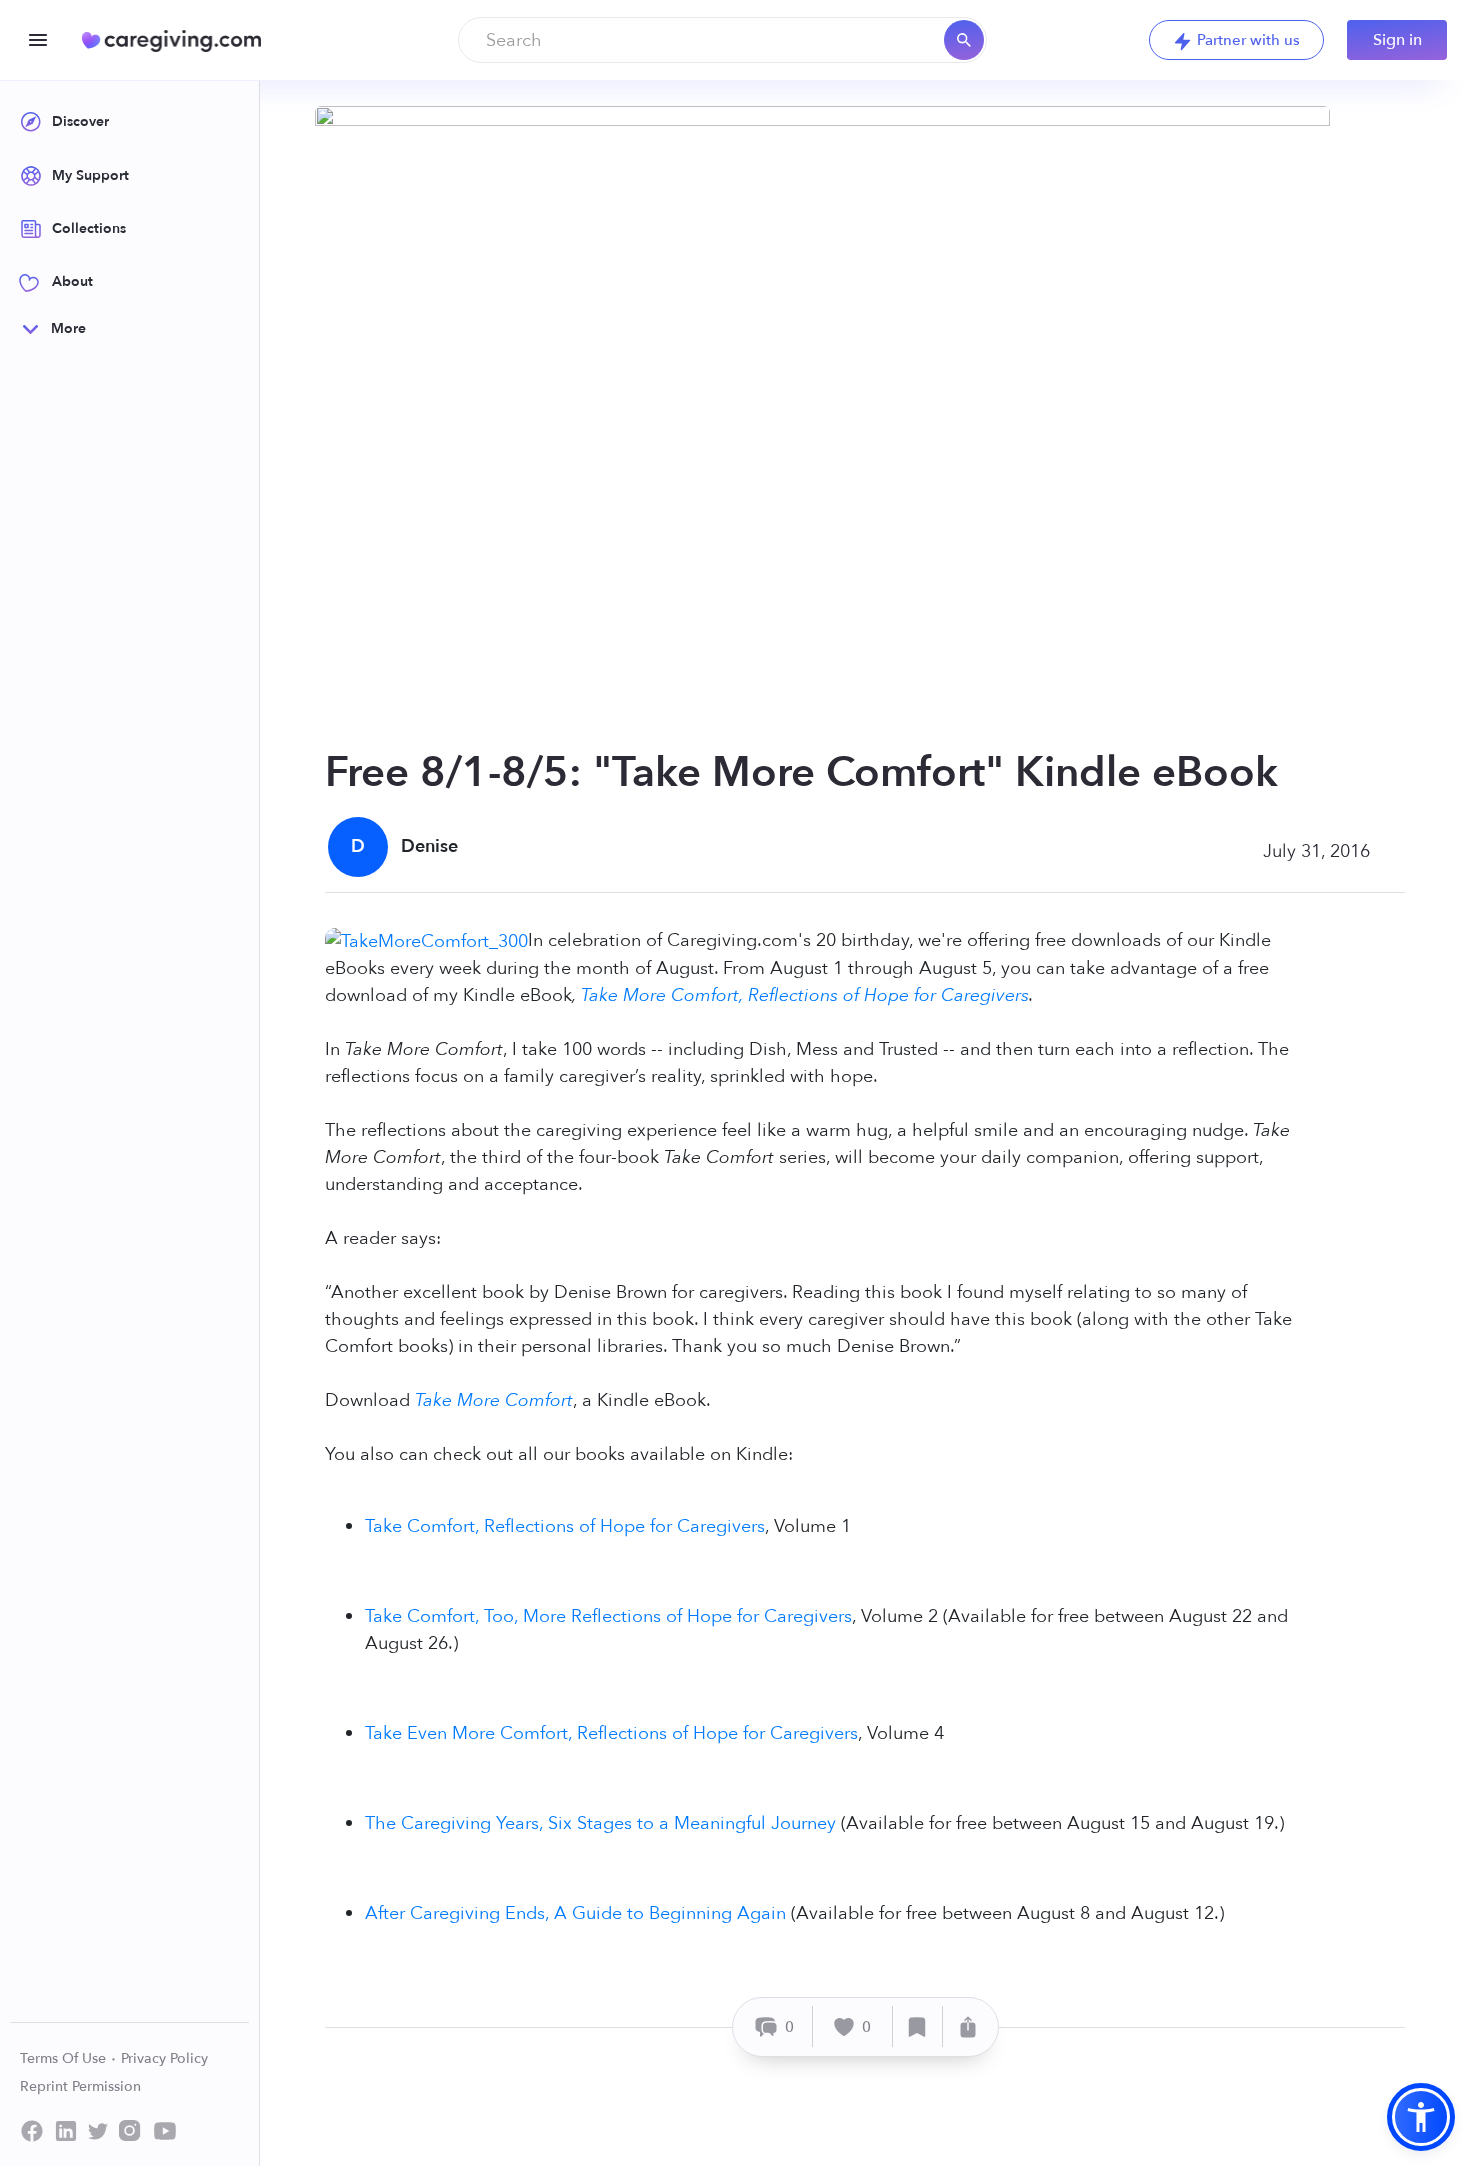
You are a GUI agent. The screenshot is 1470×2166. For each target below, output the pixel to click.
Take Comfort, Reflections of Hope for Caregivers (565, 1526)
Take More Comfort (494, 1400)
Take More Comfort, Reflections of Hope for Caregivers (805, 995)
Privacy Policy (164, 2058)
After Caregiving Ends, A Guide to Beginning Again (575, 1913)
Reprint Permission (80, 2086)
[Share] (968, 2026)
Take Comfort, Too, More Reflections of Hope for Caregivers (608, 1616)
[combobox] (722, 40)
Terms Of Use (65, 2058)
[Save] (918, 2026)
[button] (1421, 2117)
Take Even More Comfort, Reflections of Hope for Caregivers (611, 1733)
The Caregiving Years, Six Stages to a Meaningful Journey (600, 1823)
